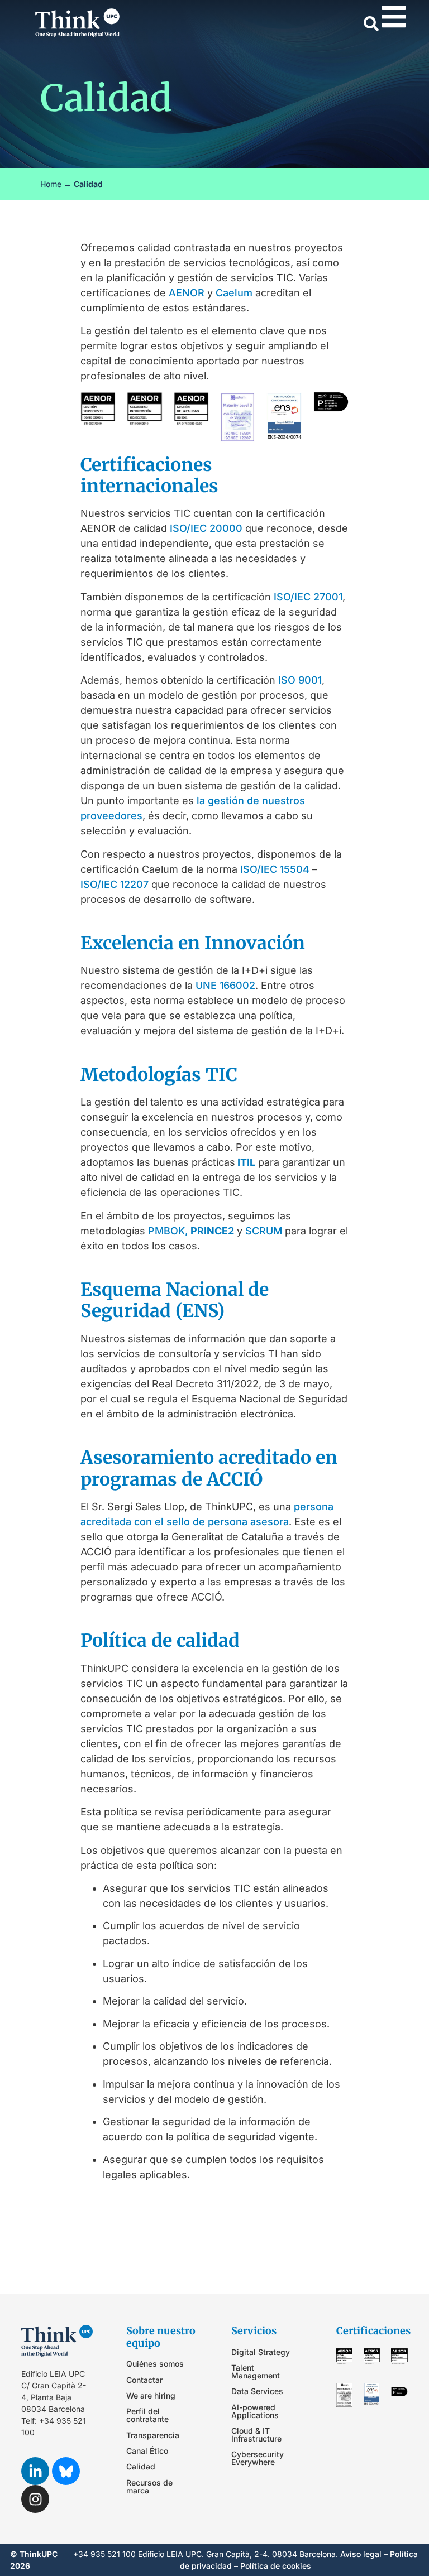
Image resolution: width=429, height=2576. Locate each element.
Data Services (257, 2391)
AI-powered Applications (255, 2411)
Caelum (234, 293)
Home (51, 184)
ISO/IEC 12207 (115, 884)
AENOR (187, 293)
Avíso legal (361, 2554)
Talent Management (256, 2371)
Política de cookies (276, 2566)
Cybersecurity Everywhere (258, 2458)
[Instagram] (35, 2499)
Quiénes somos (155, 2364)
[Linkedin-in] (35, 2471)
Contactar (144, 2380)
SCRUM (264, 1231)
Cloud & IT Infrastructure (256, 2435)
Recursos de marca (149, 2486)
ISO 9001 (300, 680)
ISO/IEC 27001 (308, 597)
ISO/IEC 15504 (275, 869)
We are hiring (151, 2395)
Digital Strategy (261, 2352)
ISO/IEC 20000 (206, 528)
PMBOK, (168, 1231)
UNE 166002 (225, 985)
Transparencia (153, 2435)
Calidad (141, 2466)
